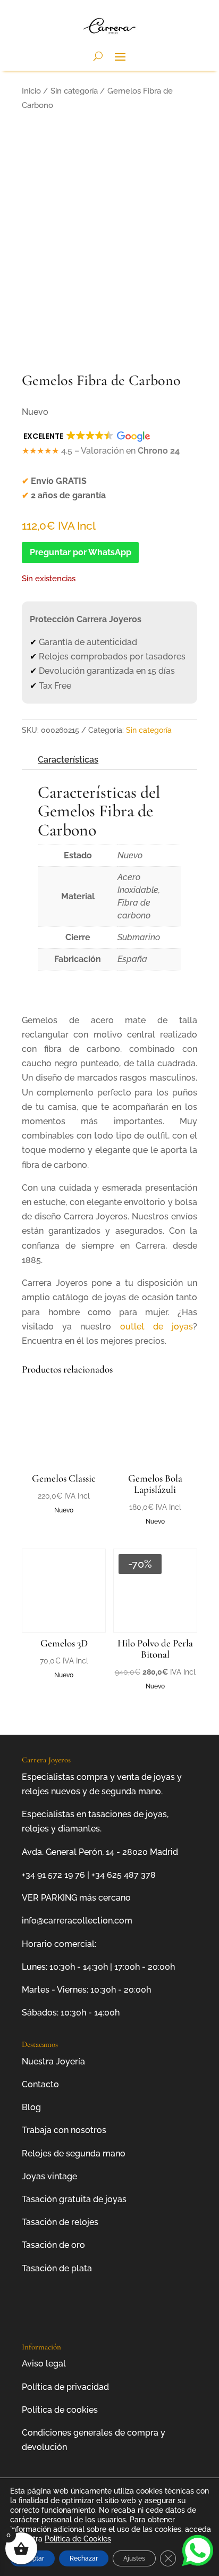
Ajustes (134, 2558)
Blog (31, 2107)
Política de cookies (60, 2410)
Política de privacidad (65, 2387)
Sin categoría (74, 91)
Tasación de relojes (60, 2222)
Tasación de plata (57, 2268)
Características (68, 760)
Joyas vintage (49, 2176)
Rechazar (84, 2558)
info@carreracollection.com (77, 1921)
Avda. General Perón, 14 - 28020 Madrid (100, 1852)
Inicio (31, 91)
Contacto (40, 2084)
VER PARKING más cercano (76, 1898)
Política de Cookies (78, 2539)
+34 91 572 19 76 (53, 1875)
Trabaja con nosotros (64, 2130)
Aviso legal (44, 2364)
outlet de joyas (157, 1327)
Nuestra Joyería (53, 2061)
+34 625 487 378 (124, 1875)
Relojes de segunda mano (74, 2153)
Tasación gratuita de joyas (74, 2199)
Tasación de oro (53, 2245)
